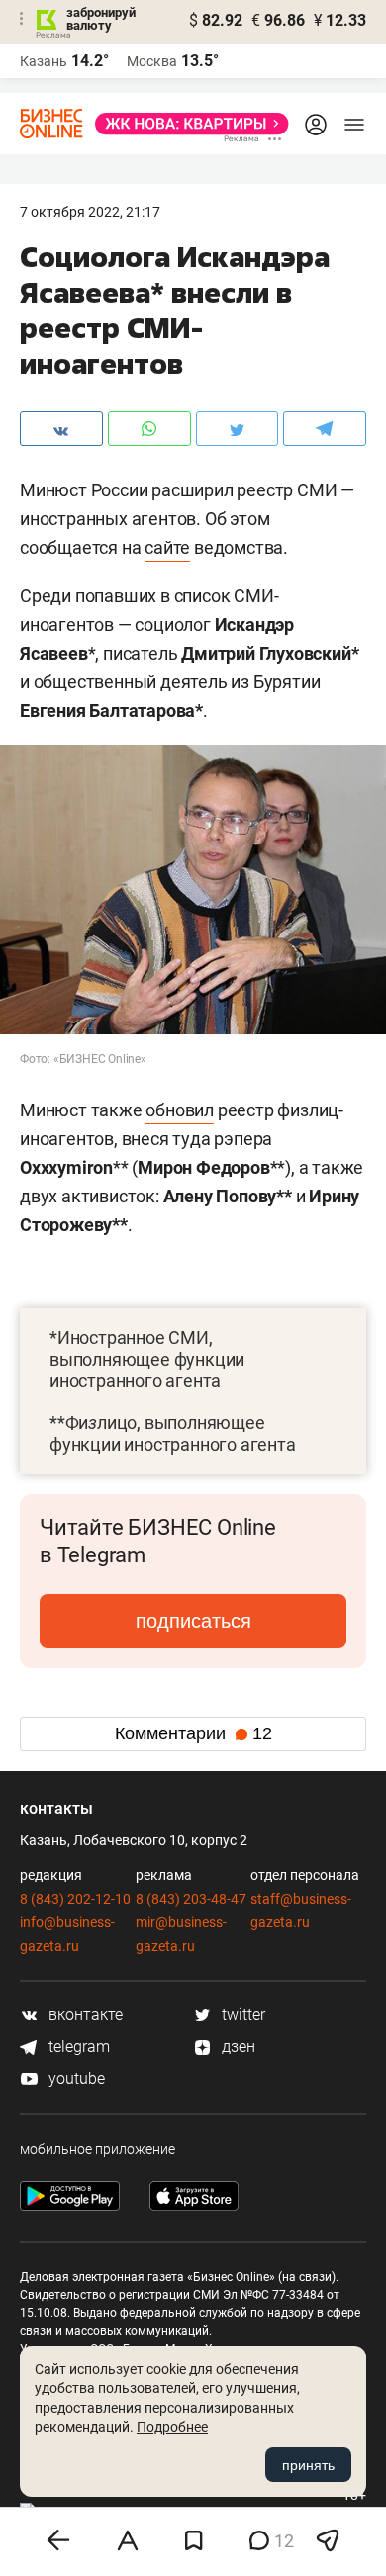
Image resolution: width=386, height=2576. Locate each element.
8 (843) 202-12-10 (75, 1899)
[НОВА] (186, 124)
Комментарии (193, 1733)
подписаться (193, 1621)
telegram (77, 2046)
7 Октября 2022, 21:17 (90, 212)
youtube (75, 2078)
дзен (237, 2046)
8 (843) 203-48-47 (191, 1899)
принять (308, 2465)
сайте (167, 547)
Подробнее (172, 2427)
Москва (152, 61)
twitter (241, 2015)
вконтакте (84, 2015)
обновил (180, 1110)
